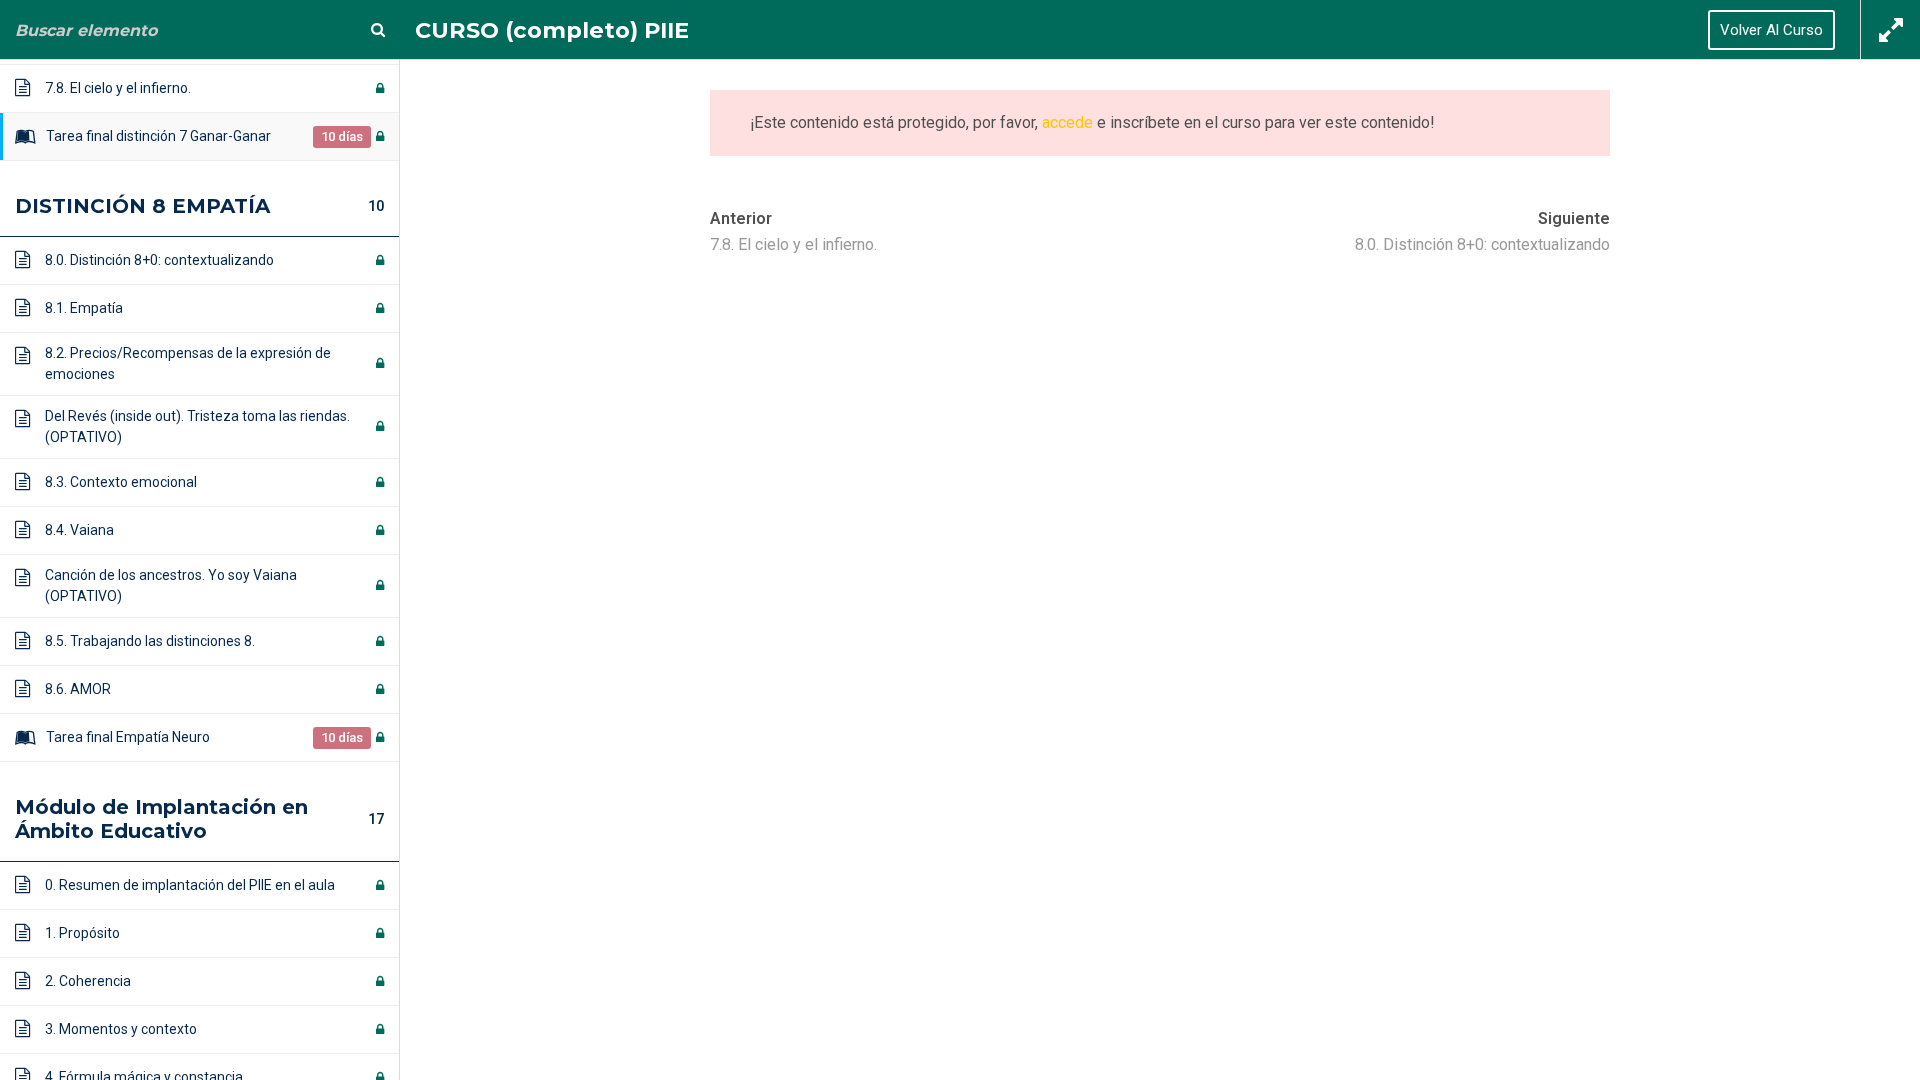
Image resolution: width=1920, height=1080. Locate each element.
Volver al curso (1771, 30)
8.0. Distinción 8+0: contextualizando (1482, 244)
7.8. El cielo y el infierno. (793, 244)
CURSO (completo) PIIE (552, 30)
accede (1067, 122)
